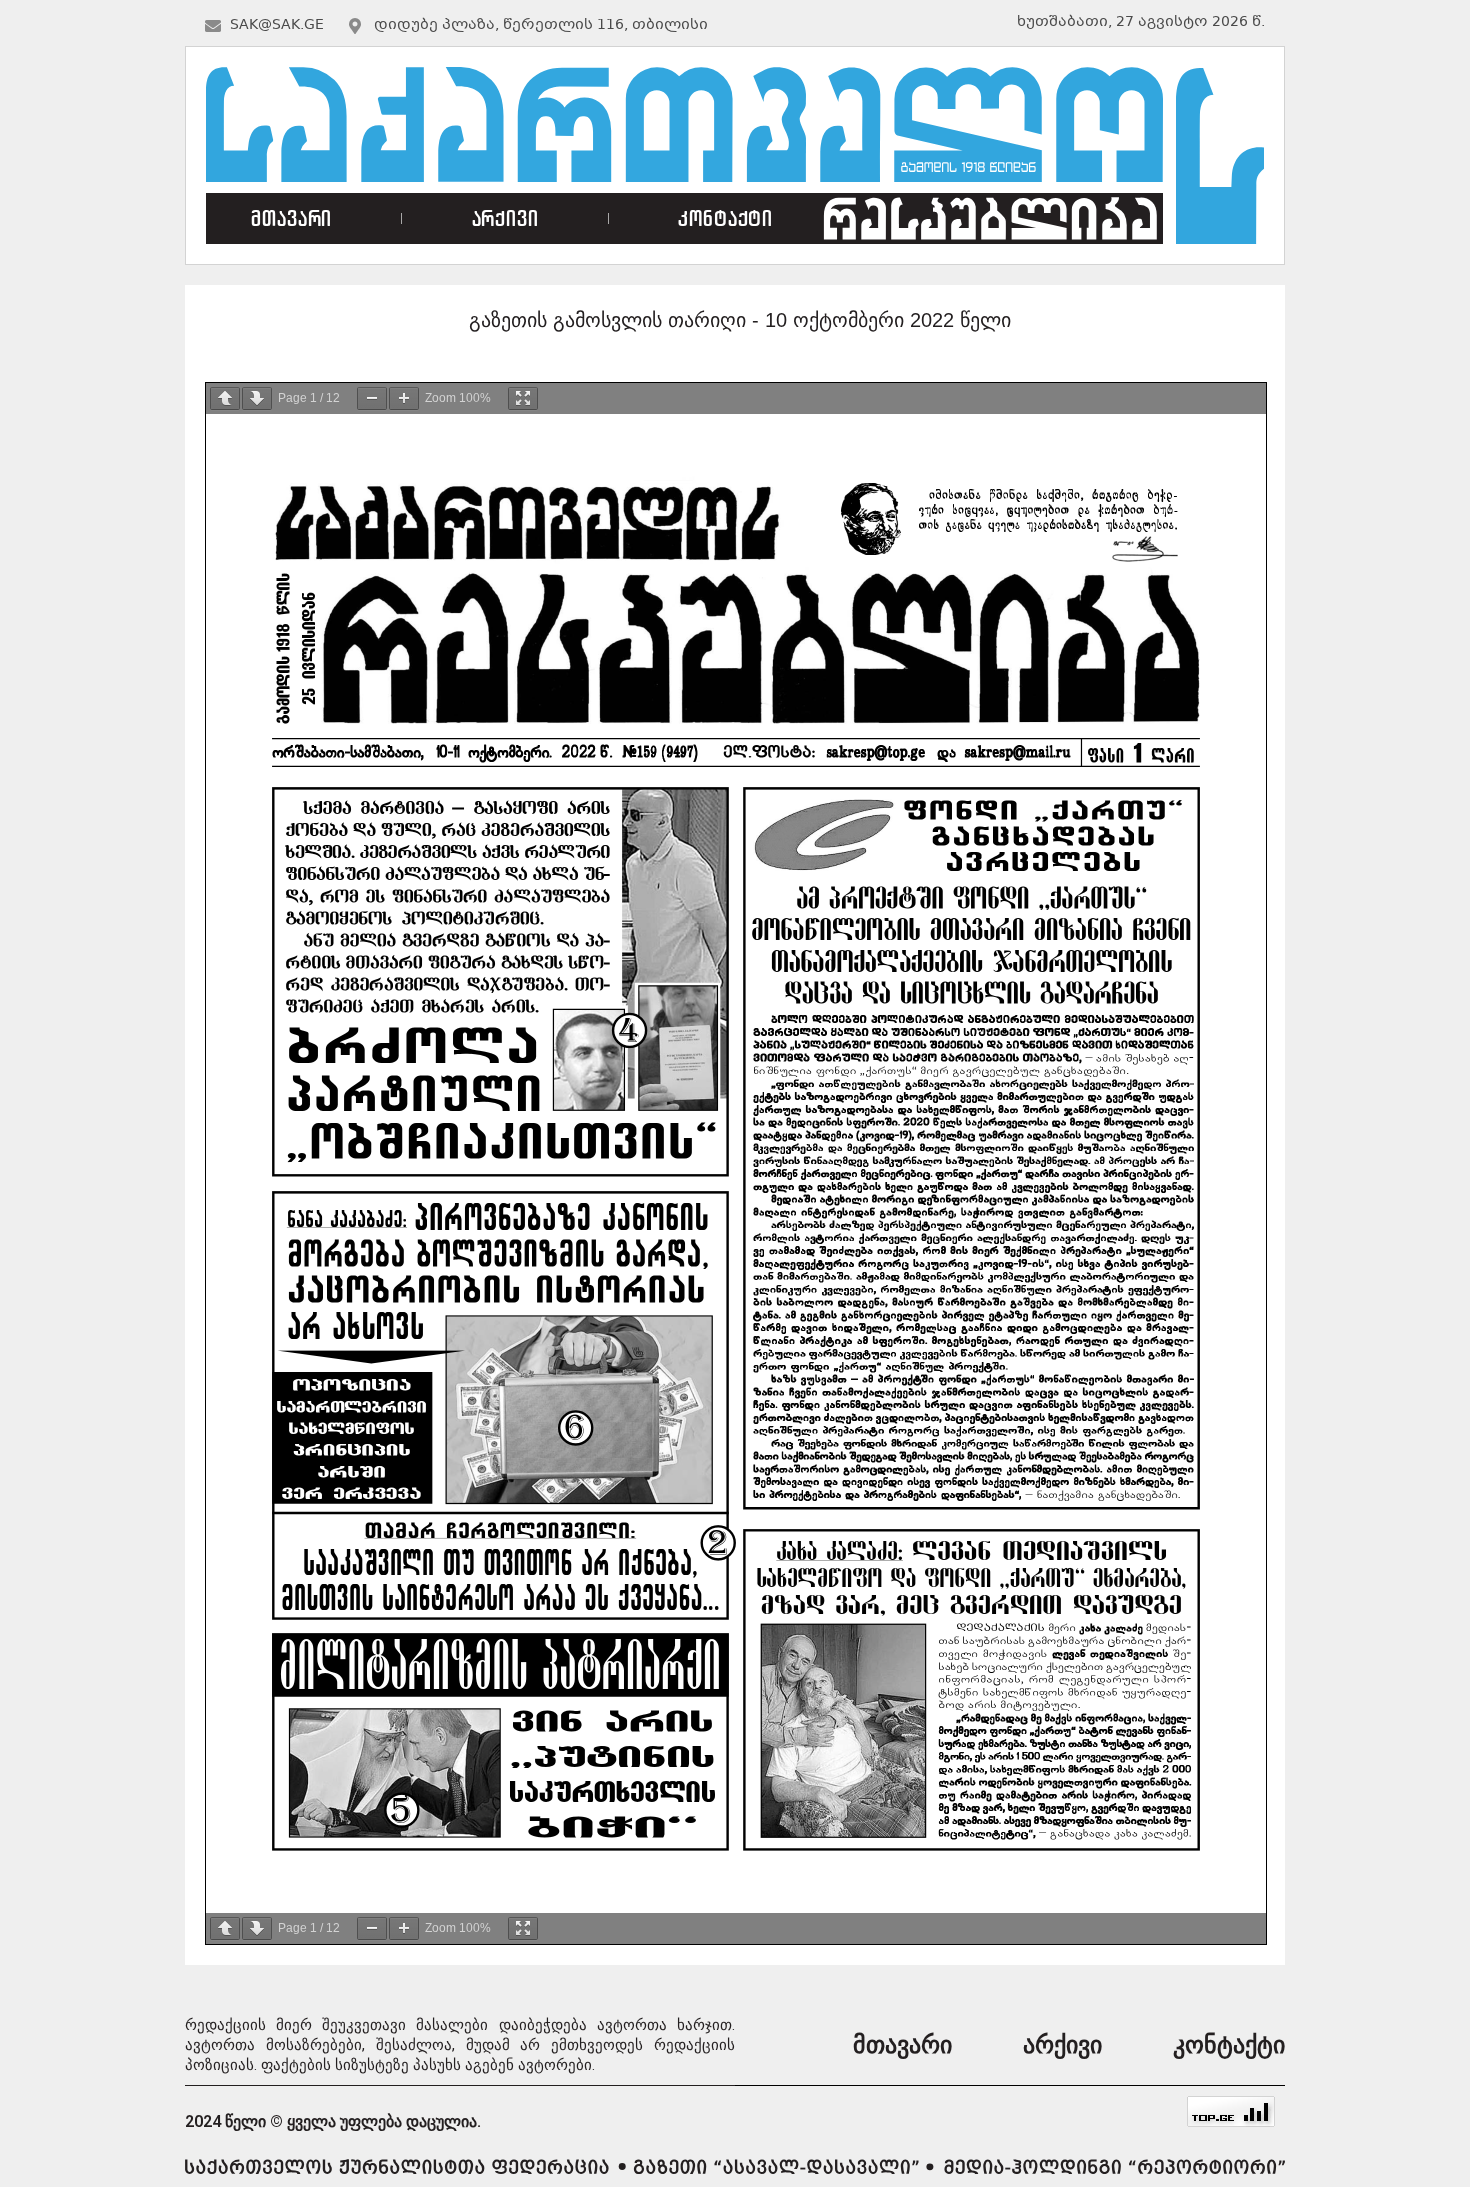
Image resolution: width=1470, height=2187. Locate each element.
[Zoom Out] (372, 398)
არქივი (505, 218)
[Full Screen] (523, 398)
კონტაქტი (725, 218)
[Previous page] (225, 398)
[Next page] (257, 398)
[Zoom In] (404, 398)
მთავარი (291, 218)
